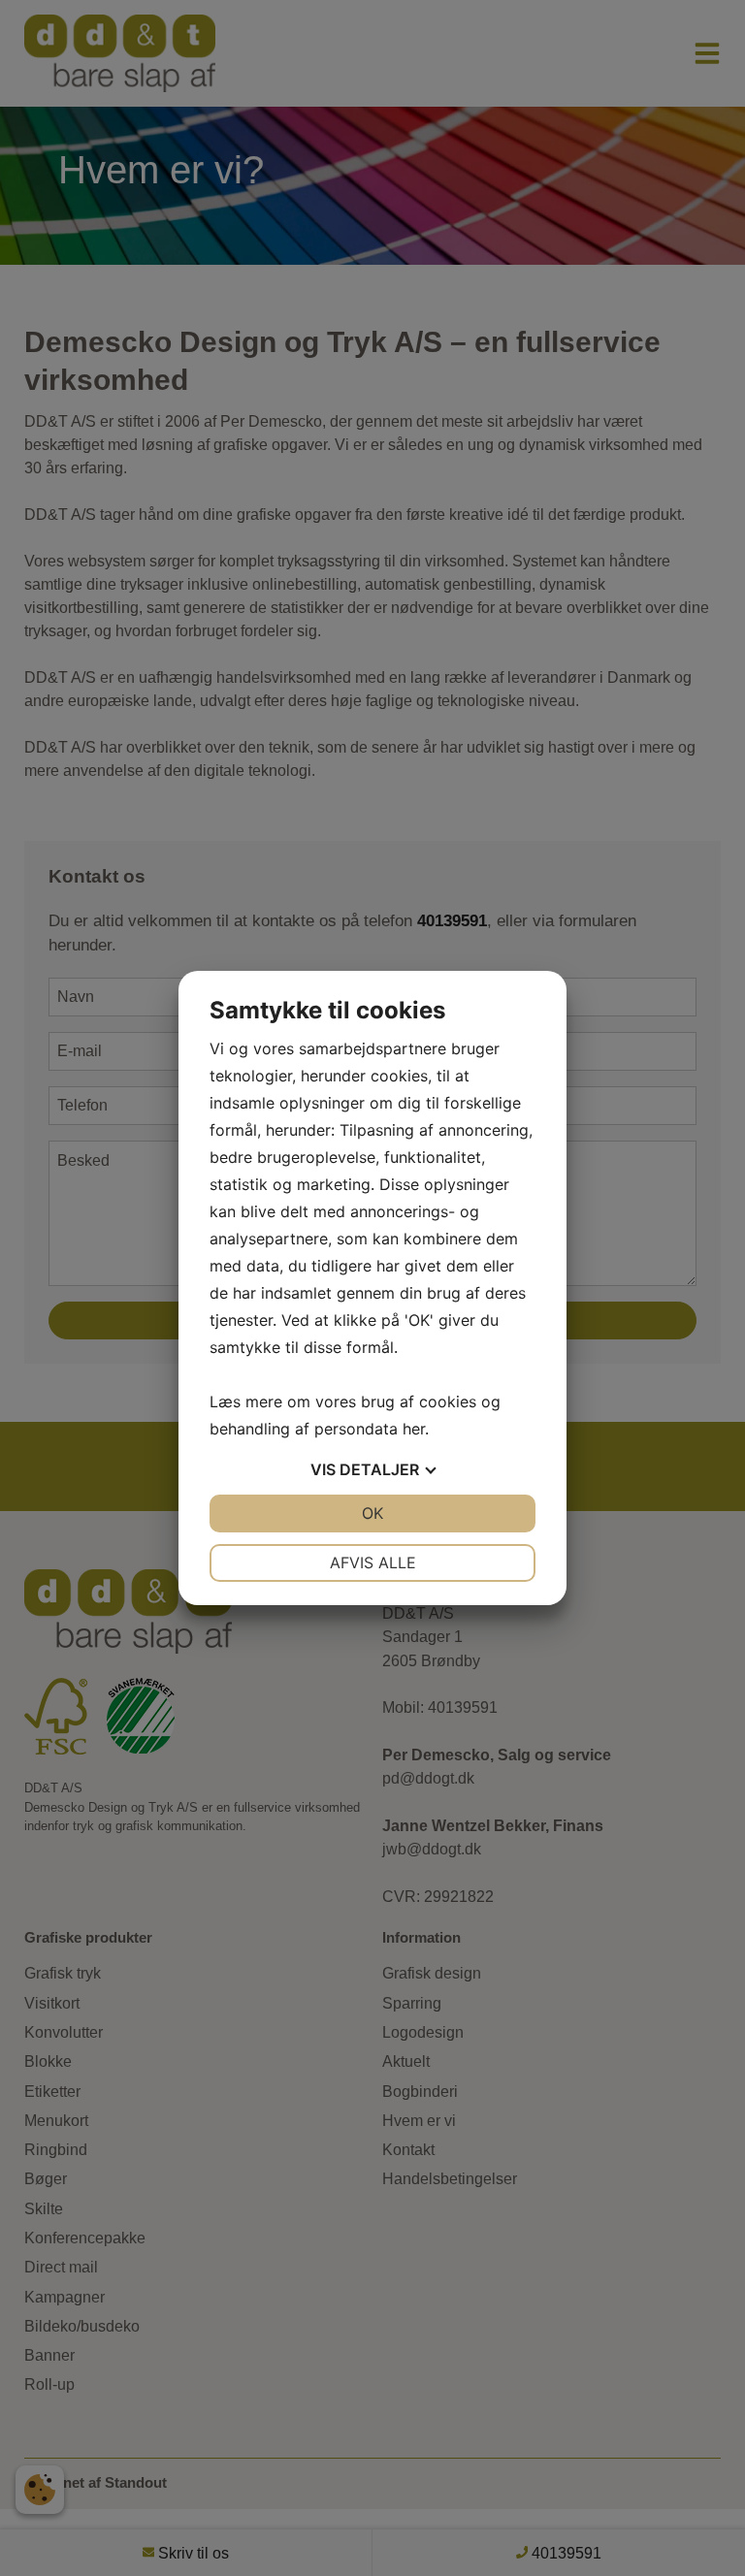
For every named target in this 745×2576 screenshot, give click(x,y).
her (414, 1429)
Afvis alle (373, 1562)
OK (372, 1513)
